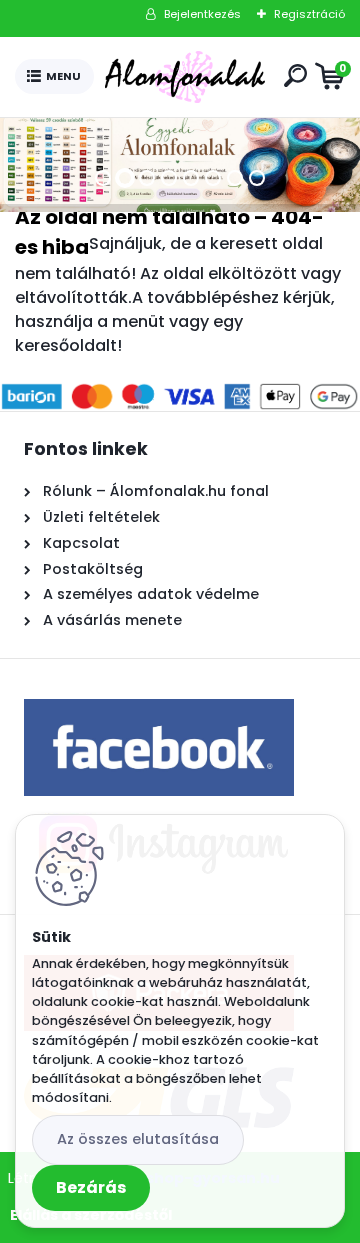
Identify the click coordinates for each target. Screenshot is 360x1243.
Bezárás (91, 1187)
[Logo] (185, 77)
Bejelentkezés (202, 14)
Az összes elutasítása (138, 1139)
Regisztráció (309, 14)
